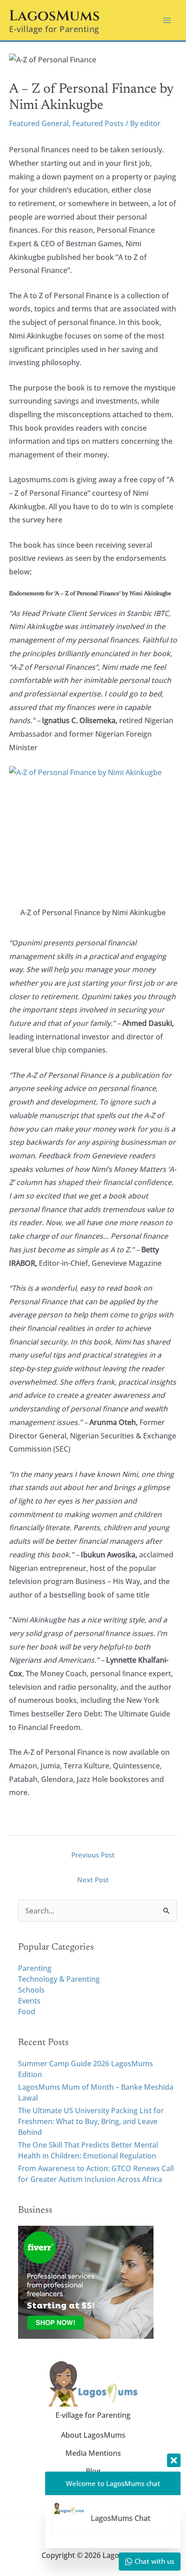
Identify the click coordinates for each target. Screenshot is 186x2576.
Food (27, 2012)
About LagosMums (93, 2435)
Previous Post (93, 1855)
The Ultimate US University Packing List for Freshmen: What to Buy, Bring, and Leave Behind (91, 2121)
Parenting (35, 1968)
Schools (31, 1990)
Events (29, 2001)
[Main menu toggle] (167, 20)
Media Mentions (93, 2453)
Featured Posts (98, 123)
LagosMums (54, 16)
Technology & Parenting (59, 1979)
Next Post (93, 1880)
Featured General (39, 123)
